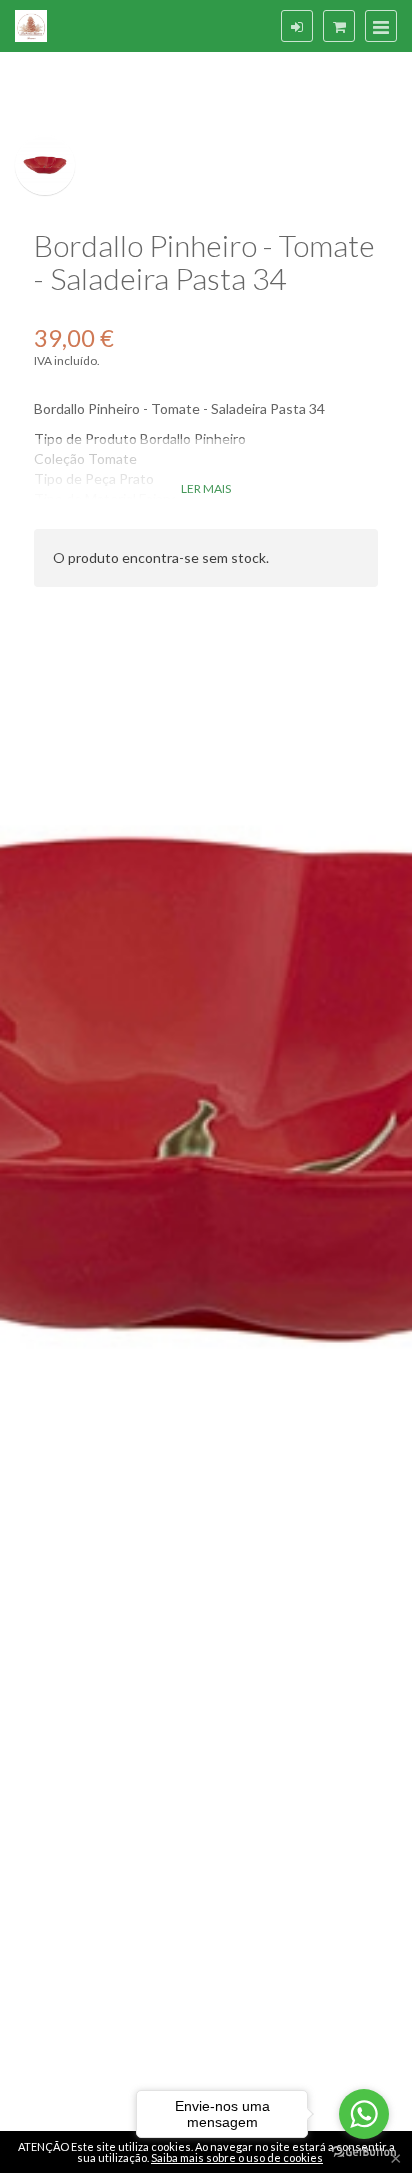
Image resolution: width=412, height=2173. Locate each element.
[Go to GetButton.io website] (364, 2152)
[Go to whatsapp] (364, 2114)
